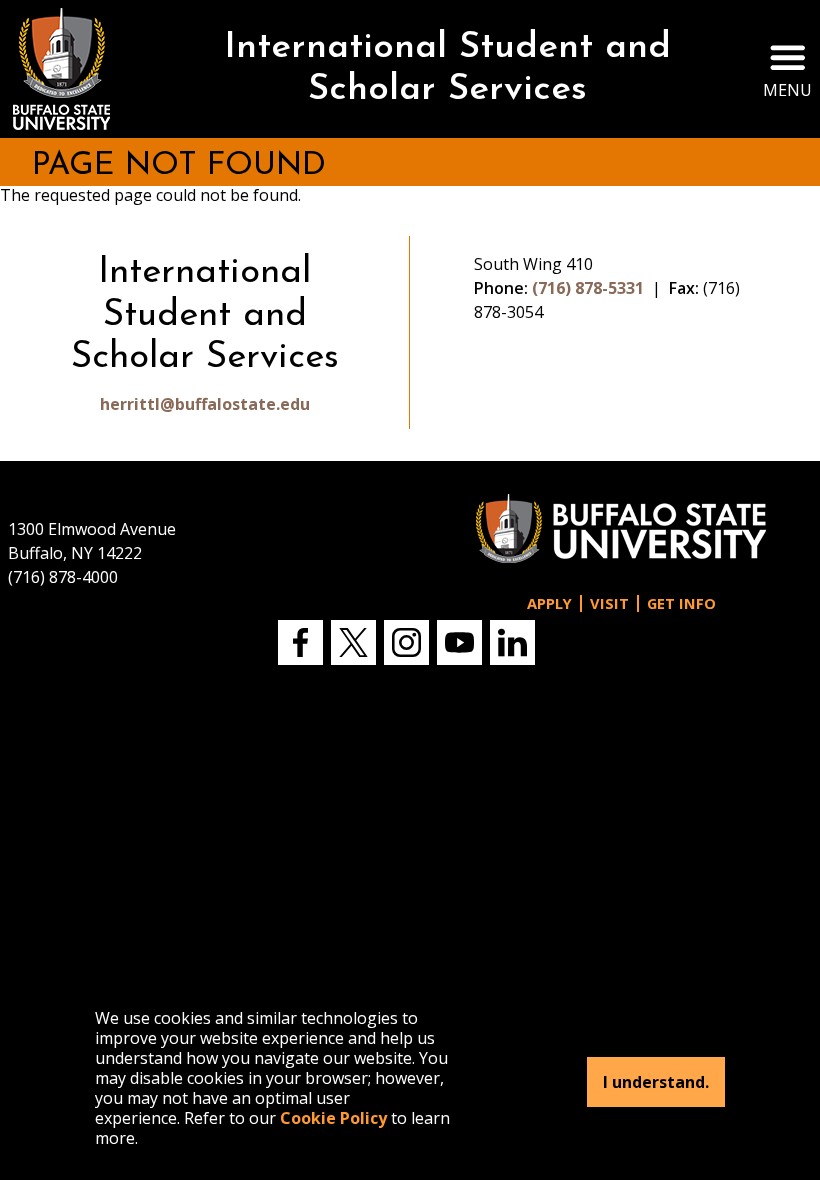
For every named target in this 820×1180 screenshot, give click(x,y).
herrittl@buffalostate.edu (205, 404)
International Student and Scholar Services (447, 69)
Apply (549, 603)
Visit (609, 603)
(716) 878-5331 (588, 288)
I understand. (656, 1082)
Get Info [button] (681, 603)
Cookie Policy (333, 1118)
